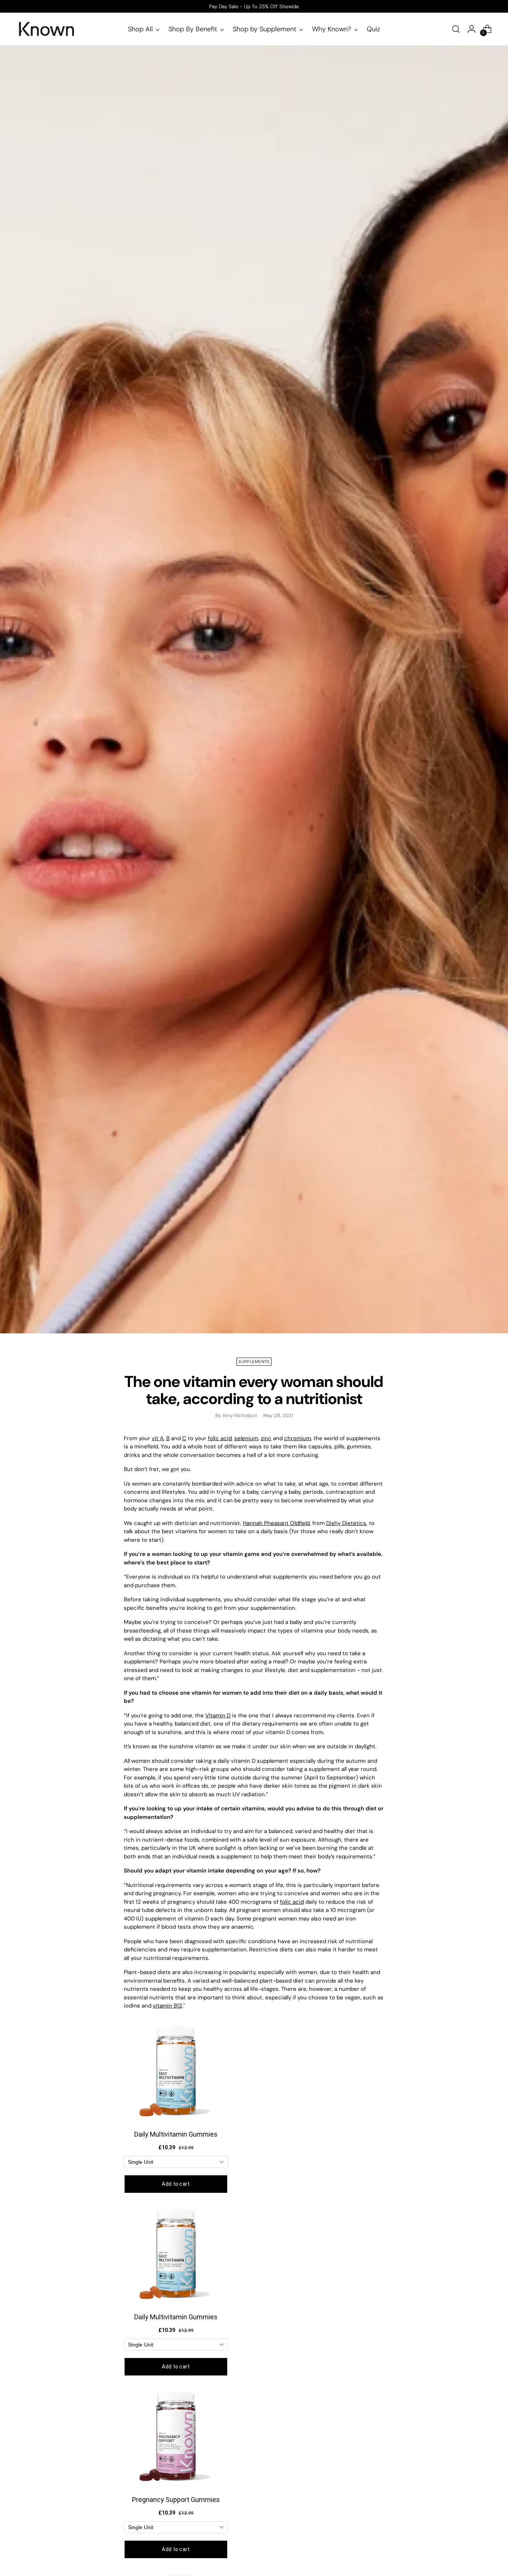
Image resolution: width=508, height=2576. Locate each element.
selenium (246, 1438)
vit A (158, 1438)
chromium (298, 1438)
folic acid (220, 1438)
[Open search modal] (456, 29)
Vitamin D (218, 1715)
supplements (254, 1362)
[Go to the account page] (472, 29)
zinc (266, 1438)
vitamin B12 (168, 2006)
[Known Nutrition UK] (46, 29)
